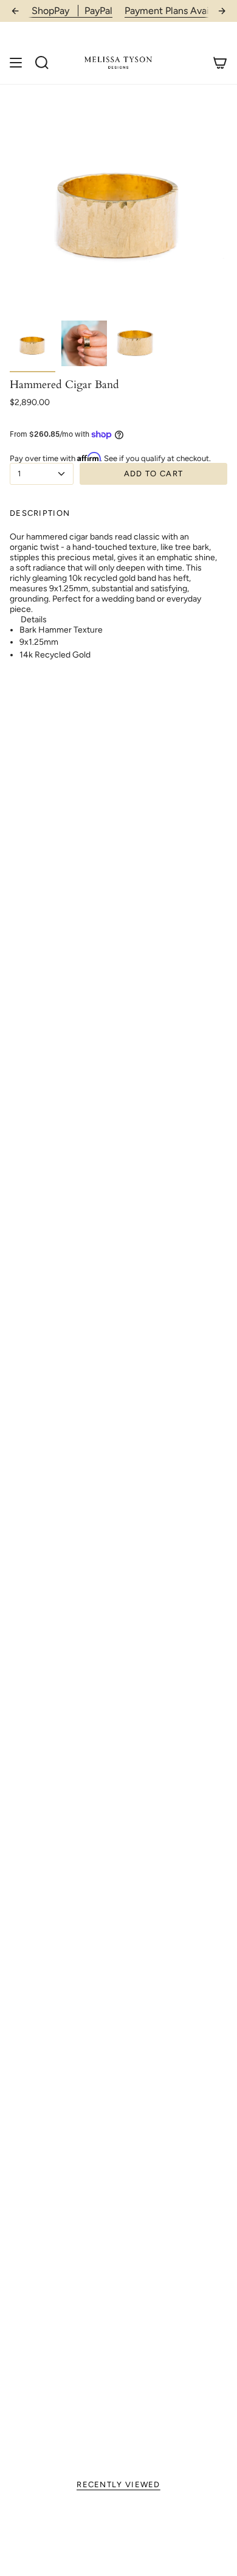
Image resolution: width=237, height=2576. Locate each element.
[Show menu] (16, 62)
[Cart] (220, 62)
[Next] (222, 11)
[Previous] (15, 11)
